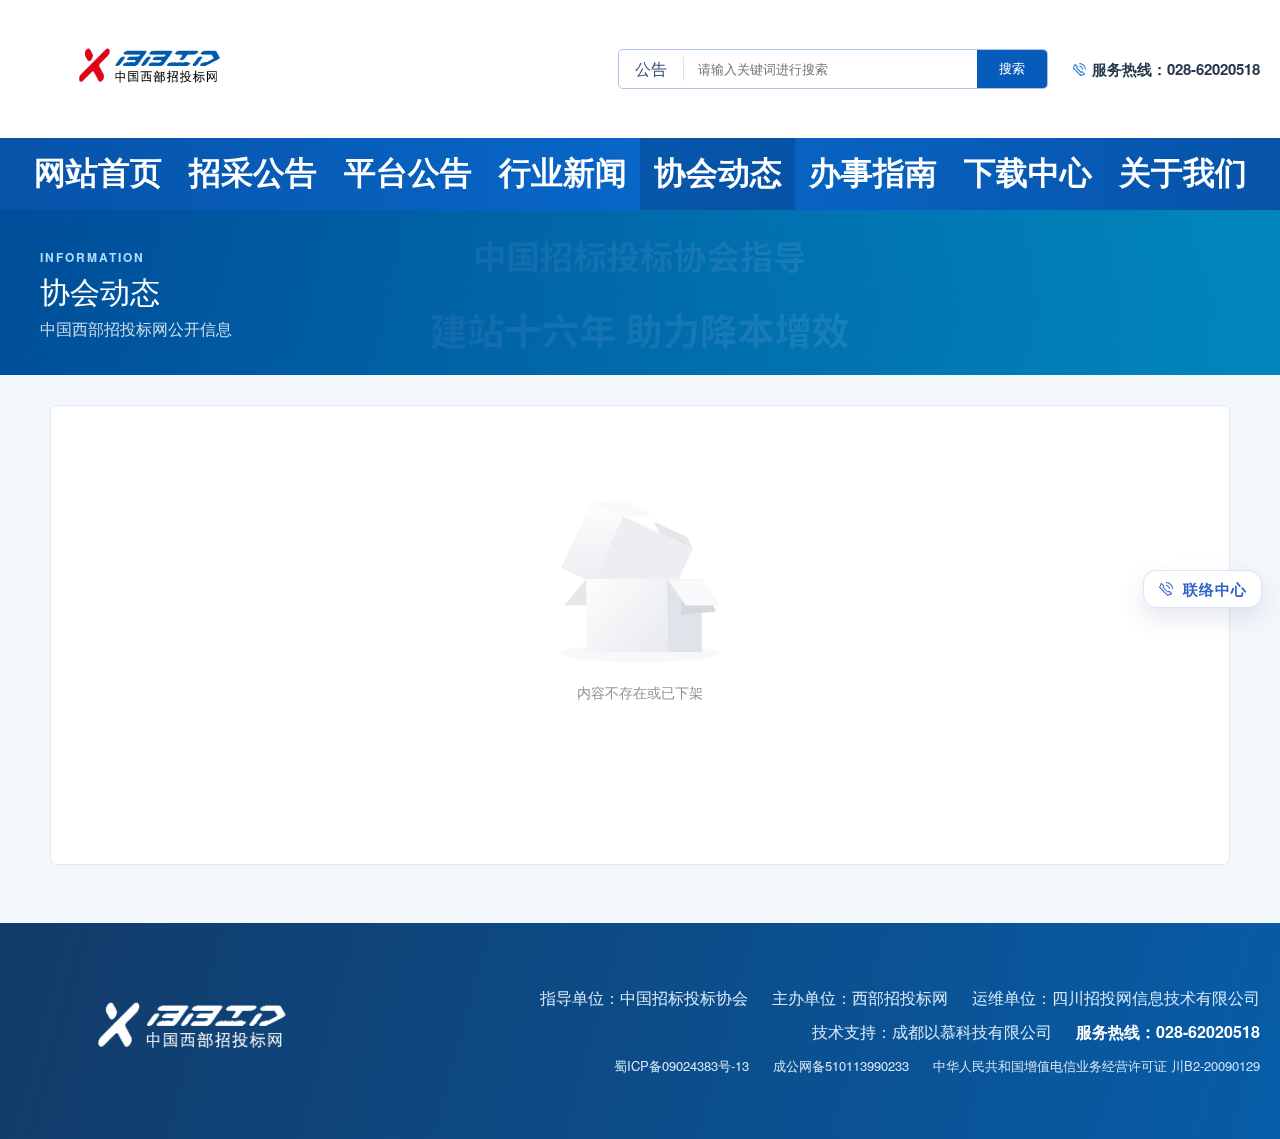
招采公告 (253, 173)
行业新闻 (563, 173)
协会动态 (718, 173)
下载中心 (1028, 173)
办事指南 (873, 173)
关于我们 (1183, 173)
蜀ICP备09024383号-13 (681, 1065)
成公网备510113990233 (841, 1065)
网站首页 (98, 173)
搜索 (1012, 68)
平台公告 (408, 173)
